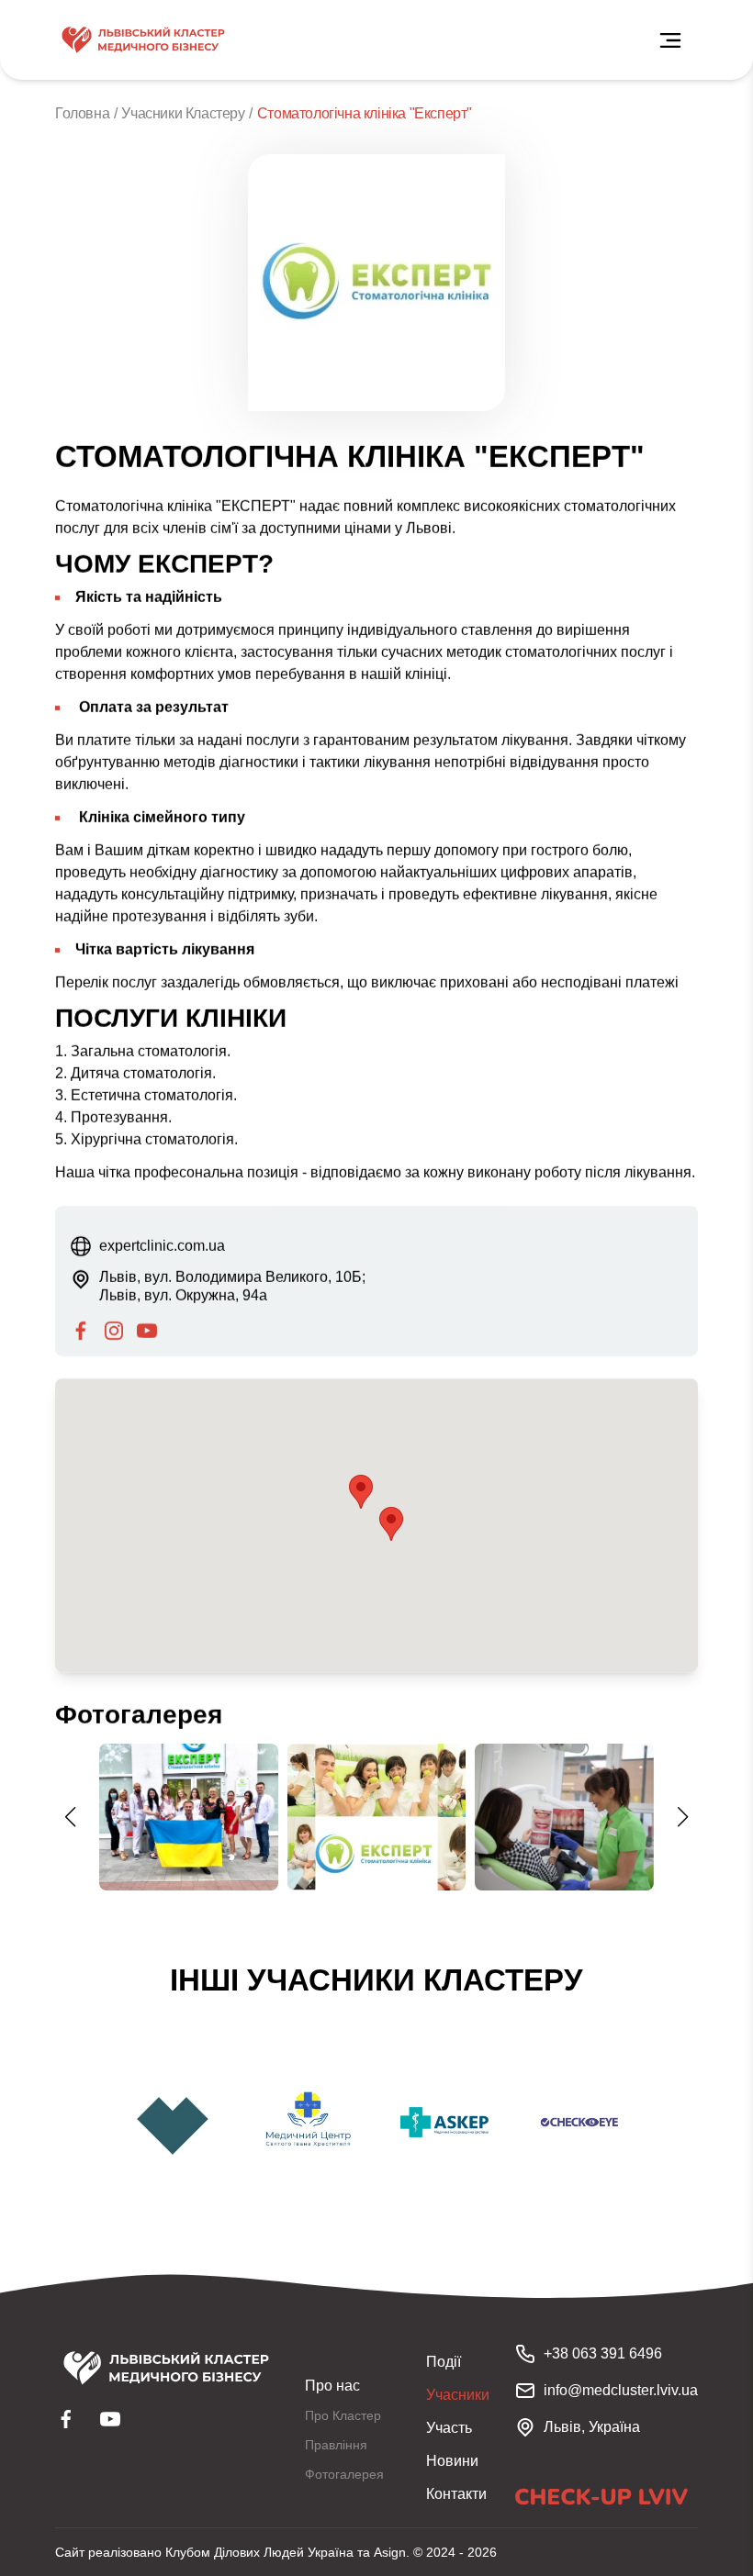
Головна (82, 113)
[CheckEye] (580, 2123)
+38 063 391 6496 (603, 2353)
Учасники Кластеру (183, 113)
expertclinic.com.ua (162, 1246)
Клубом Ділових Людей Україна (259, 2552)
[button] (391, 1524)
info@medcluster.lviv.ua (621, 2390)
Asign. (392, 2552)
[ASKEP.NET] (444, 2123)
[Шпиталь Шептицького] (173, 2123)
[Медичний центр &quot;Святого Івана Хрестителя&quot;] (309, 2123)
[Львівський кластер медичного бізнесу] (143, 40)
